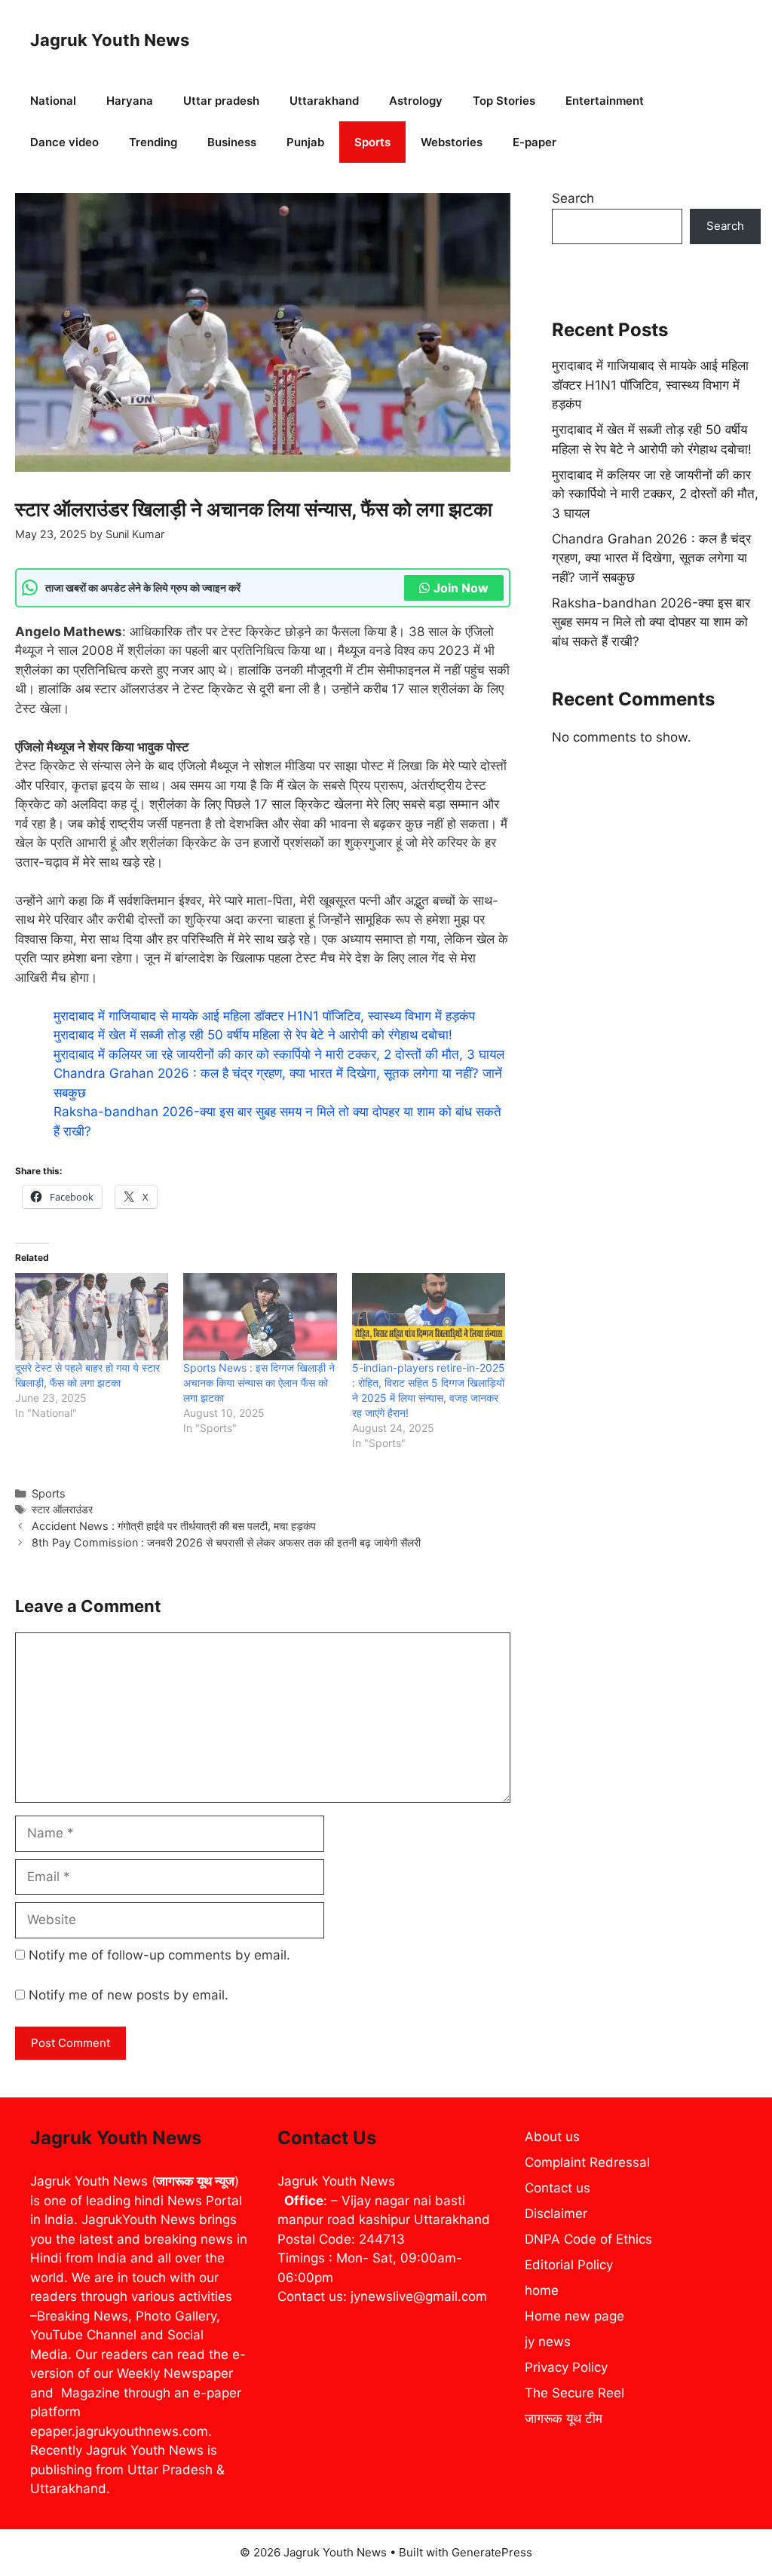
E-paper (535, 142)
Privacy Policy (566, 2367)
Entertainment (605, 101)
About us (552, 2137)
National (53, 101)
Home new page (574, 2316)
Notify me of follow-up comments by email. (159, 1955)
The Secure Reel (574, 2393)
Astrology (416, 101)
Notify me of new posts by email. (129, 1995)
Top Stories (504, 101)
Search (573, 198)
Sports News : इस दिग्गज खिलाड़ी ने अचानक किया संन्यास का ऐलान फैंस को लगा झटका (259, 1383)
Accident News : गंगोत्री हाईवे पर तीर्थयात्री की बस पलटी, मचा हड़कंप (174, 1526)
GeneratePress (492, 2552)
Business (232, 142)
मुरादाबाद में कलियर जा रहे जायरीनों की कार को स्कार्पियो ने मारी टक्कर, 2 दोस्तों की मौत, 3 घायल (279, 1054)
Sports (372, 142)
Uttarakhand (324, 101)
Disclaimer (556, 2213)
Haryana (130, 101)
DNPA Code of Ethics (588, 2239)
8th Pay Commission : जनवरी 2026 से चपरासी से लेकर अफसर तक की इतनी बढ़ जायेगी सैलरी (226, 1542)
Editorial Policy (569, 2265)
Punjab (305, 142)
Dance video (64, 142)
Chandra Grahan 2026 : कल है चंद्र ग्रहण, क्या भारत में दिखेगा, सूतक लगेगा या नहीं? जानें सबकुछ (651, 558)
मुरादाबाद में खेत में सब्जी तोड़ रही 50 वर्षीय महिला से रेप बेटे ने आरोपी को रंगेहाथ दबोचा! (253, 1035)
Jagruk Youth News (110, 40)
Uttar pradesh (221, 101)
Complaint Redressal (587, 2162)
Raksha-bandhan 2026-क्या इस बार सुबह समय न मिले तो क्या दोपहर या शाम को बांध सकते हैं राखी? (651, 622)
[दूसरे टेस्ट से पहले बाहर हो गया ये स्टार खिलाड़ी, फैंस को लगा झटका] (92, 1317)
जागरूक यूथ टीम (564, 2418)
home (542, 2290)
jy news (548, 2342)
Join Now (461, 588)
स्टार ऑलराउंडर (62, 1509)
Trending (153, 142)
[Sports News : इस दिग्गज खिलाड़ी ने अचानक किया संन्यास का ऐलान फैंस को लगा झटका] (260, 1317)
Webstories (452, 142)
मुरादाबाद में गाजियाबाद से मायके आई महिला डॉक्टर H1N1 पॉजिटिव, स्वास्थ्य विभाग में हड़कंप (264, 1016)
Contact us (558, 2188)
